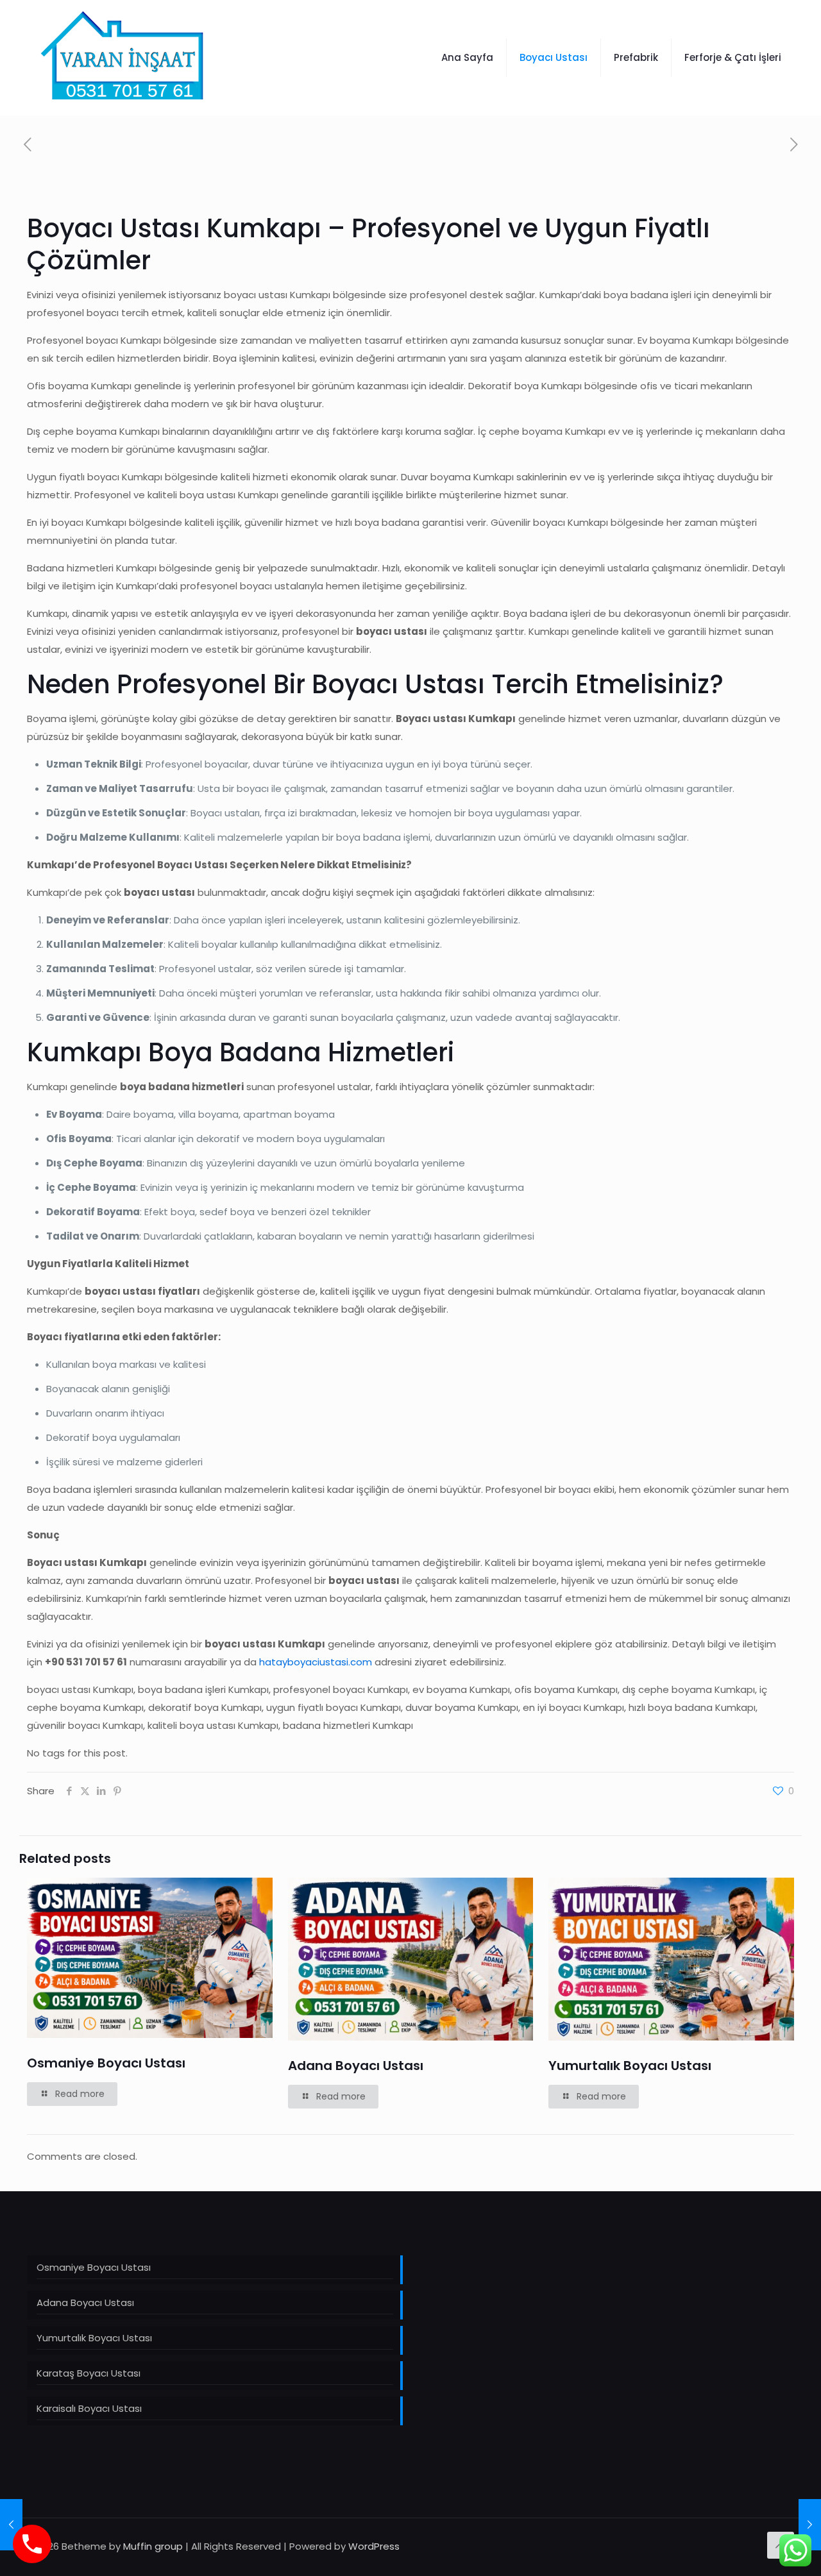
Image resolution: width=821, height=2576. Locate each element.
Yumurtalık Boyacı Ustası (630, 2066)
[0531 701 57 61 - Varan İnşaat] (123, 58)
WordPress (374, 2546)
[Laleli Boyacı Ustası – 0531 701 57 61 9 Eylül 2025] (810, 2525)
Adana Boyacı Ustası (356, 2066)
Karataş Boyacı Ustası (89, 2373)
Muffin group (153, 2546)
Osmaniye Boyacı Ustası (106, 2063)
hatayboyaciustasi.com (316, 1662)
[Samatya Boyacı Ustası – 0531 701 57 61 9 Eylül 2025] (11, 2525)
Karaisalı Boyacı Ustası (89, 2408)
